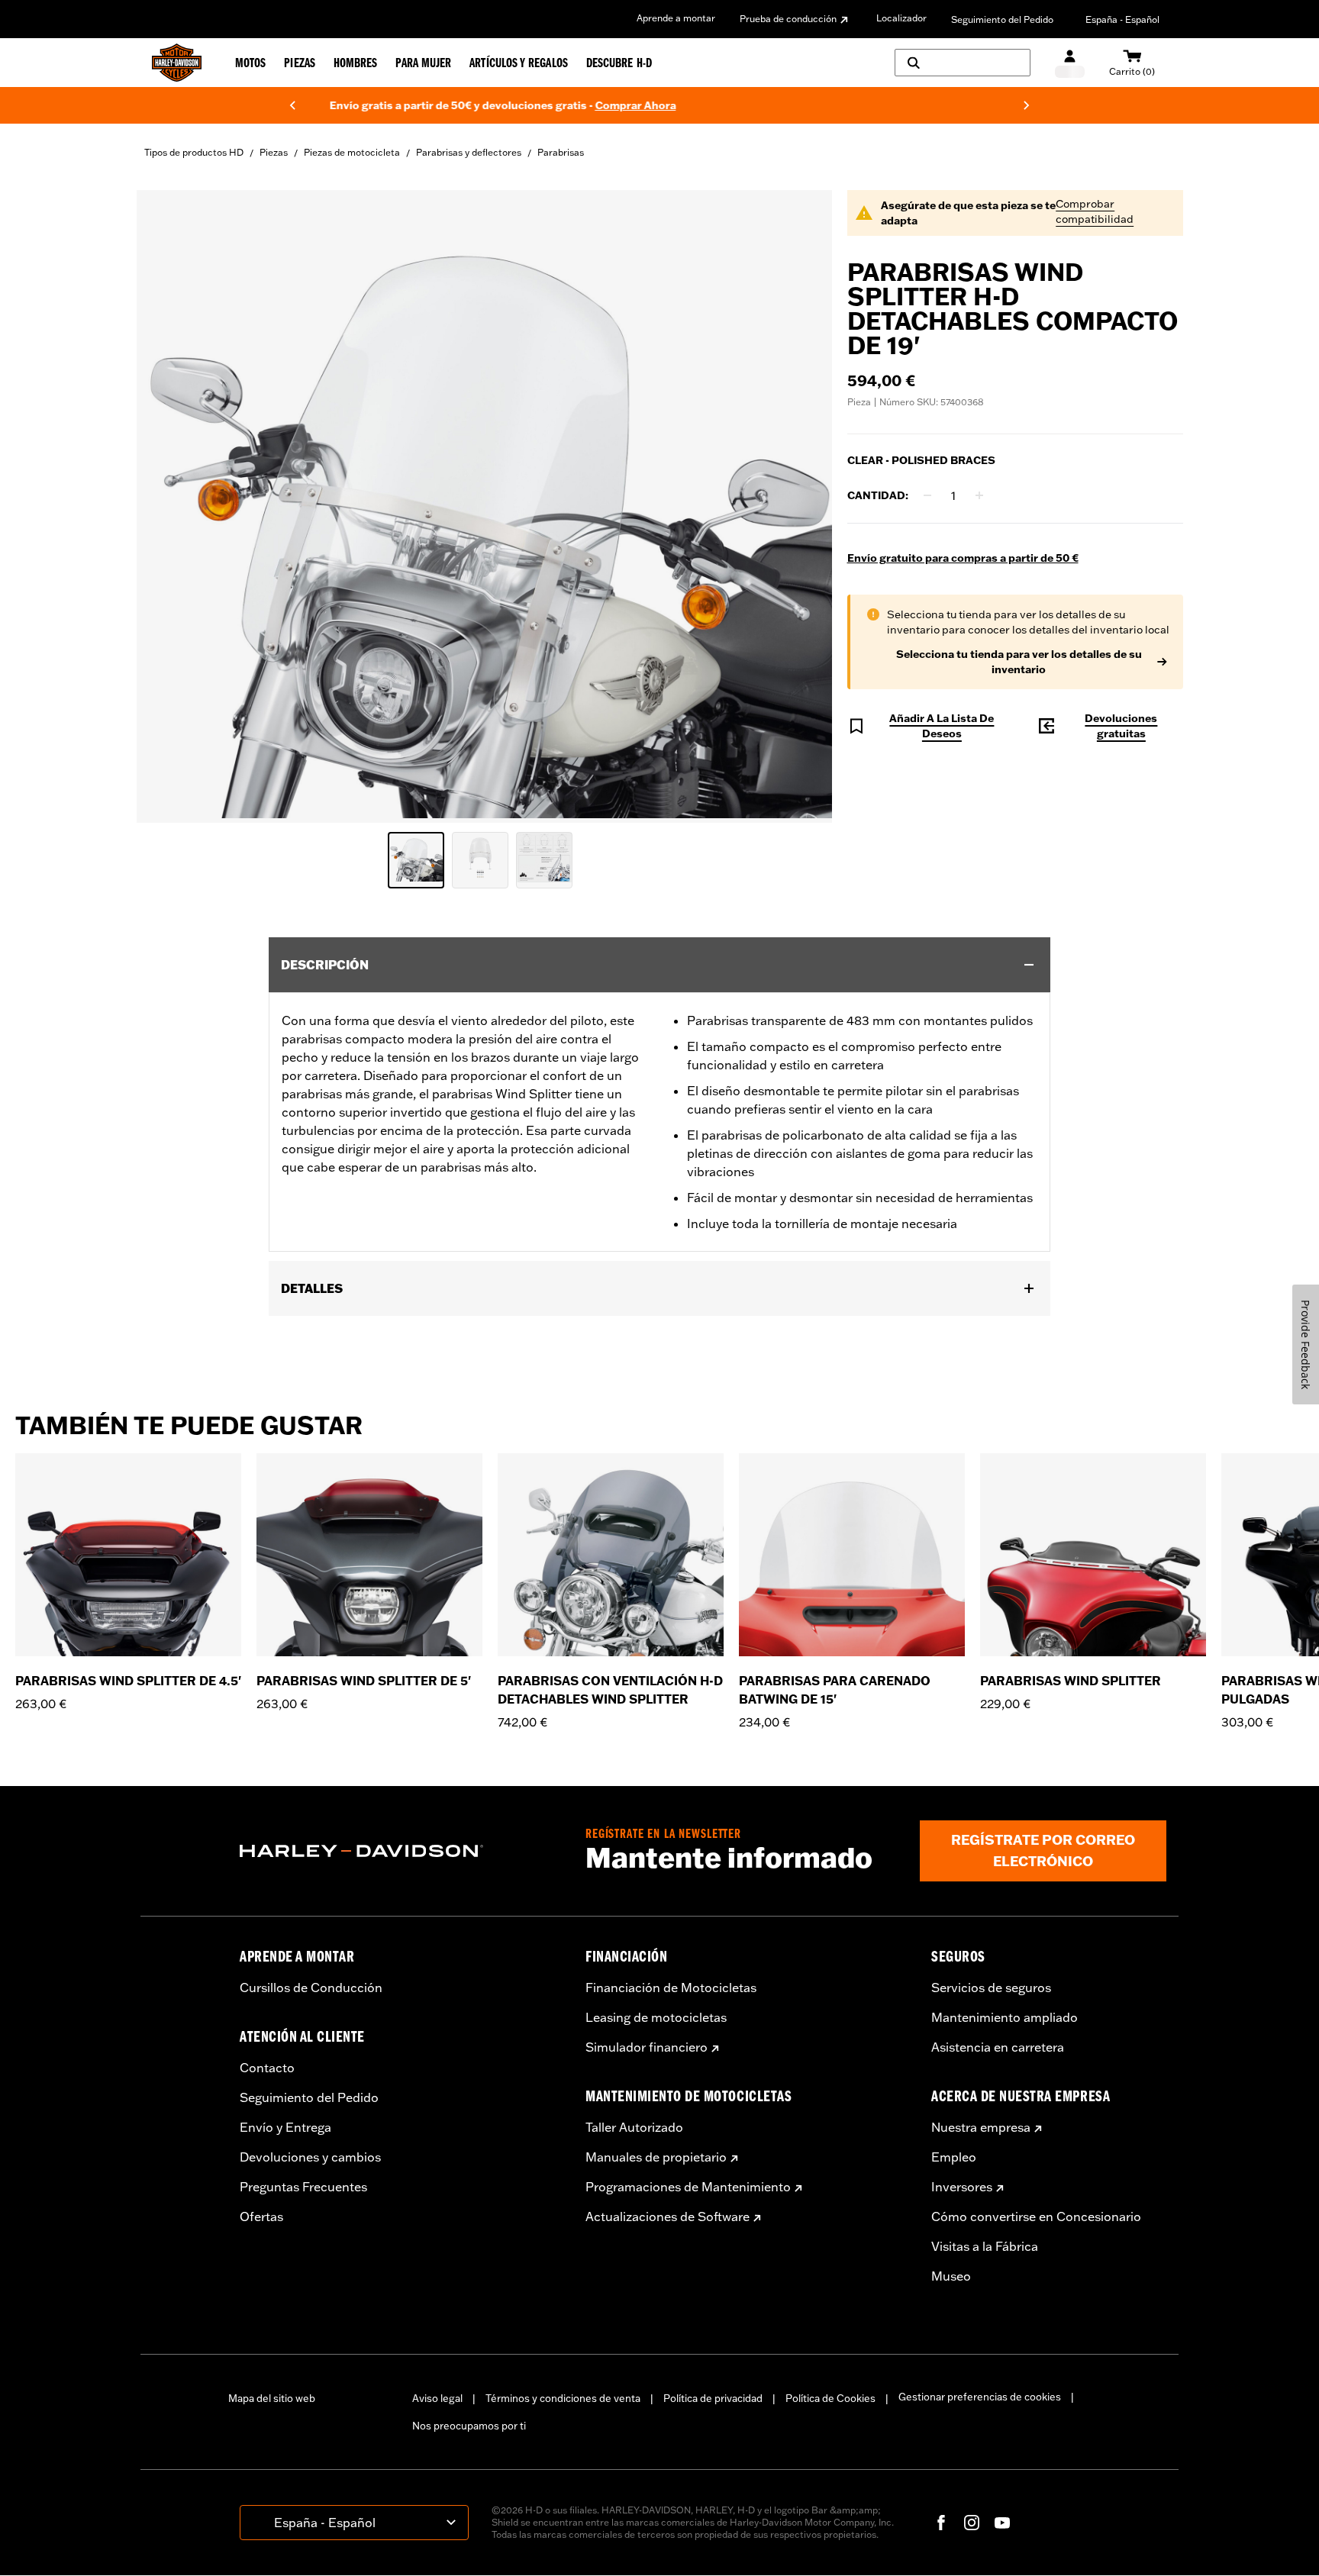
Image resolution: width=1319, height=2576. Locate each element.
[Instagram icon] (972, 2523)
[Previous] (292, 105)
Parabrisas (561, 152)
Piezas (274, 152)
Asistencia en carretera (998, 2047)
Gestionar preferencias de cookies (980, 2397)
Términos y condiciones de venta (563, 2398)
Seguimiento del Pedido (1002, 19)
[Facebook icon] (941, 2523)
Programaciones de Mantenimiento (688, 2187)
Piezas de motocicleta (352, 152)
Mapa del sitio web (272, 2398)
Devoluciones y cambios (310, 2157)
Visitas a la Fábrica (985, 2246)
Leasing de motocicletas (656, 2017)
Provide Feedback (1306, 1344)
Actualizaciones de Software (668, 2217)
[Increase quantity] (979, 495)
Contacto (267, 2068)
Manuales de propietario (656, 2157)
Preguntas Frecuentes (303, 2187)
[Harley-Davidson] (401, 1851)
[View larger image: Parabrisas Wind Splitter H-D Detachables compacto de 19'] (484, 504)
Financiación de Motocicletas (671, 1988)
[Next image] (801, 506)
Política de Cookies (830, 2398)
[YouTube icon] (1002, 2523)
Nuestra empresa (981, 2127)
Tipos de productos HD (194, 152)
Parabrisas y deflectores (469, 152)
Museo (951, 2276)
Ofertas (261, 2217)
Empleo (954, 2157)
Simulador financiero (647, 2047)
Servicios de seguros (991, 1988)
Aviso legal (437, 2398)
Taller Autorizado (634, 2127)
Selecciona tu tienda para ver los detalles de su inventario (1019, 662)
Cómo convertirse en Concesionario (1036, 2217)
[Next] (1027, 105)
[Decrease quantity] (927, 495)
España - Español (1122, 19)
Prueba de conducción (788, 19)
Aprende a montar (676, 18)
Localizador (901, 18)
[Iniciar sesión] (1070, 63)
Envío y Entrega (285, 2127)
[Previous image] (167, 506)
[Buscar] (963, 63)
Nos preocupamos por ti (469, 2426)
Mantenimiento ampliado (1005, 2017)
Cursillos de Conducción (311, 1988)
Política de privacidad (713, 2398)
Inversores (962, 2187)
